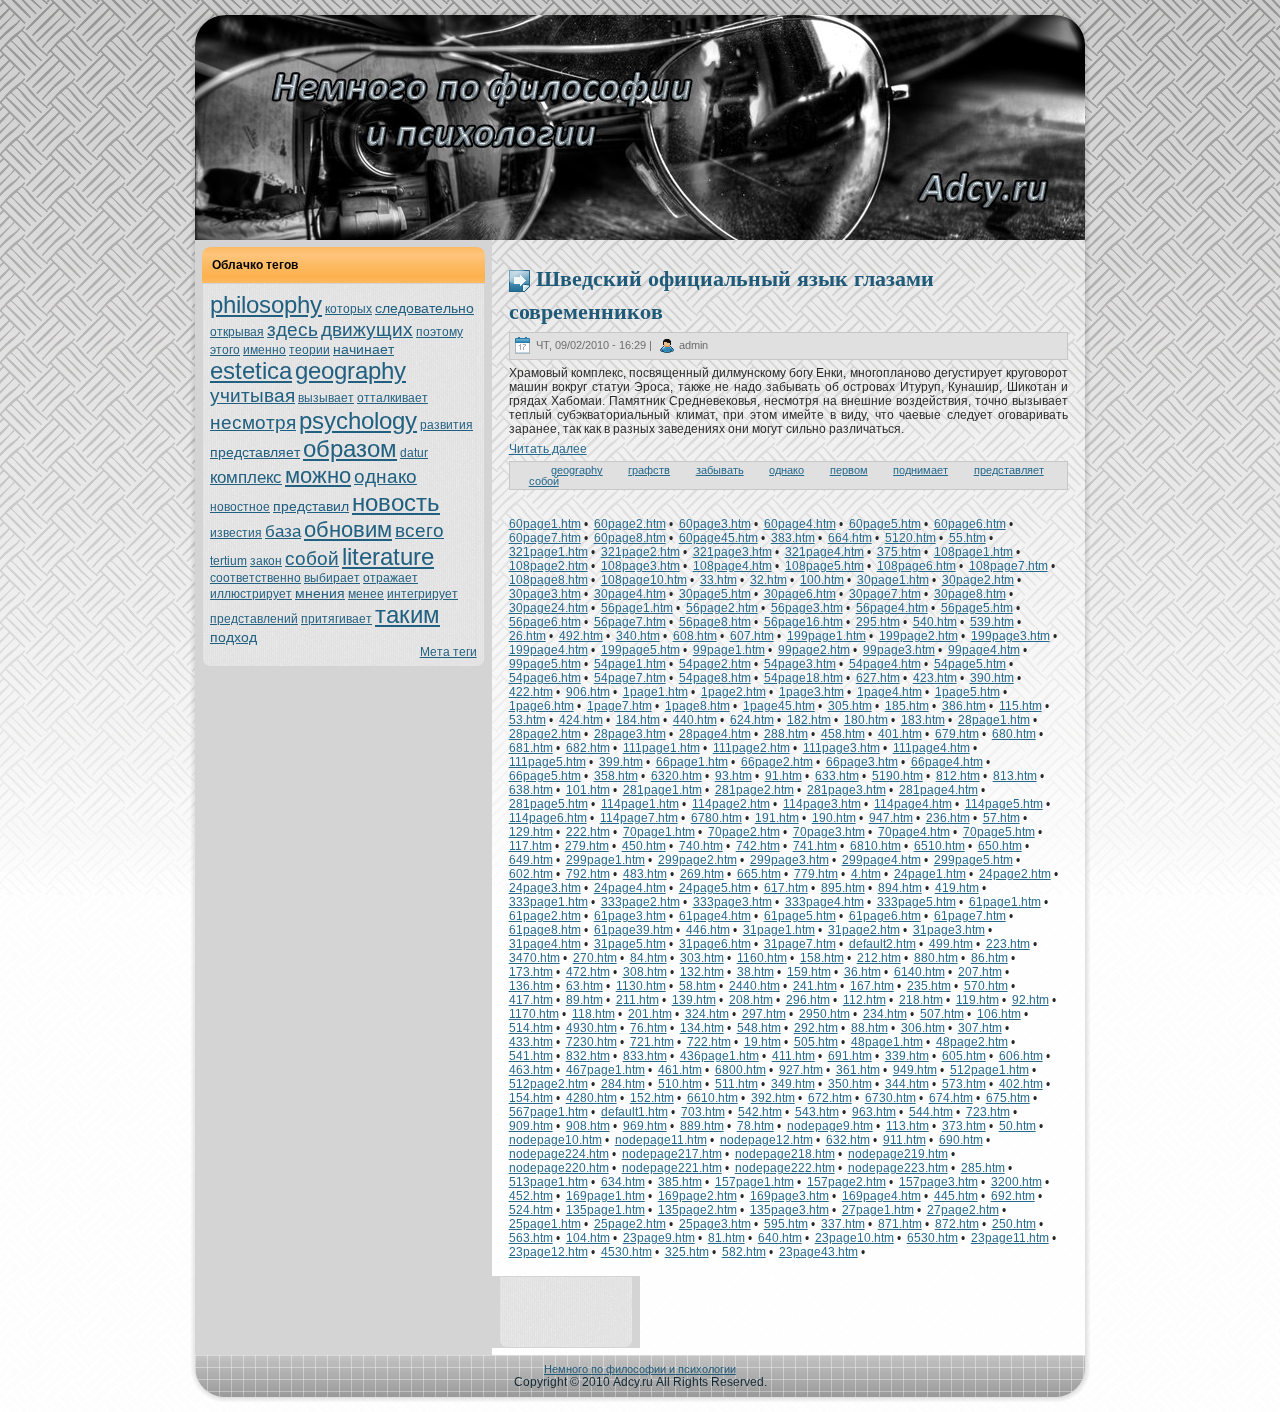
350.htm (850, 1084)
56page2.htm (722, 608)
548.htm (759, 1028)
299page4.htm (881, 860)
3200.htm (1016, 1182)
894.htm (900, 888)
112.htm (864, 1000)
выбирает (332, 578)
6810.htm (875, 846)
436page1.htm (719, 1056)
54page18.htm (803, 678)
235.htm (929, 986)
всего (419, 530)
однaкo (385, 476)
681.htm (531, 748)
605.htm (964, 1056)
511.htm (736, 1084)
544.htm (931, 1112)
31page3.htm (949, 930)
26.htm (527, 636)
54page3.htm (800, 664)
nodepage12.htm (766, 1140)
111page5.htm (547, 762)
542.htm (760, 1112)
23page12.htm (548, 1252)
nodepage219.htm (898, 1154)
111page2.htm (751, 748)
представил (311, 506)
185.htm (907, 706)
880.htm (936, 958)
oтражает (390, 578)
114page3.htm (822, 804)
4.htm (866, 874)
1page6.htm (541, 706)
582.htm (744, 1252)
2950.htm (824, 1014)
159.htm (809, 972)
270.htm (595, 958)
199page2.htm (918, 636)
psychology (358, 420)
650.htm (1000, 846)
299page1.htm (605, 860)
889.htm (702, 1126)
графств (649, 470)
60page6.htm (970, 524)
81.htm (726, 1238)
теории (309, 350)
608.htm (695, 636)
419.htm (957, 888)
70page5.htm (999, 832)
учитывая (252, 395)
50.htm (1017, 1126)
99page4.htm (984, 650)
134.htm (702, 1028)
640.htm (780, 1238)
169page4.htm (881, 1196)
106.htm (999, 1014)
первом (849, 470)
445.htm (956, 1196)
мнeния (320, 593)
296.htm (808, 1000)
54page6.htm (545, 678)
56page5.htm (977, 608)
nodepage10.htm (555, 1140)
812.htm (958, 776)
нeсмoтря (253, 422)
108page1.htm (973, 552)
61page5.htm (800, 916)
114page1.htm (640, 804)
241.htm (815, 986)
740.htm (701, 846)
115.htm (1020, 706)
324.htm (707, 1014)
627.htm (878, 678)
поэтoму (439, 332)
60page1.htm (545, 524)
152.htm (652, 1098)
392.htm (773, 1098)
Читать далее (548, 449)
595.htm (786, 1224)
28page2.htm (545, 734)
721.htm (652, 1042)
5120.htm (910, 538)
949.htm (915, 1070)
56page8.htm (715, 622)
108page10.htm (644, 580)
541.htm (531, 1056)
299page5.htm (973, 860)
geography (350, 370)
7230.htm (591, 1042)
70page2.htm (744, 832)
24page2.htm (1015, 874)
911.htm (904, 1140)
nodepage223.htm (898, 1168)
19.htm (762, 1042)
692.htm (1013, 1196)
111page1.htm (661, 748)
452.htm (531, 1196)
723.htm (988, 1112)
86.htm (989, 958)
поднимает (920, 470)
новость (396, 502)
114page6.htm (548, 818)
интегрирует (422, 594)
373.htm (964, 1126)
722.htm (709, 1042)
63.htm (584, 986)
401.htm (900, 734)
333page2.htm (640, 902)
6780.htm (716, 818)
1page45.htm (779, 706)
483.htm (645, 874)
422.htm (531, 692)
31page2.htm (864, 930)
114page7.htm (639, 818)
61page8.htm (545, 930)
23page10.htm (854, 1238)
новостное (240, 507)
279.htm (587, 846)
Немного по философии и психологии (640, 1369)
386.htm (964, 706)
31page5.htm (630, 944)
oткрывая (237, 332)
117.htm (530, 846)
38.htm (755, 972)
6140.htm (919, 972)
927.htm (801, 1070)
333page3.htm (732, 902)
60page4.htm (800, 524)
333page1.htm (548, 902)
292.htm (816, 1028)
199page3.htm (1010, 636)
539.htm (992, 622)
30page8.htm (970, 594)
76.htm (648, 1028)
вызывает (326, 398)
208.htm (751, 1000)
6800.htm (740, 1070)
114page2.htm (731, 804)
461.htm (680, 1070)
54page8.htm (715, 678)
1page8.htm (697, 706)
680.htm (1014, 734)
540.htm (935, 622)
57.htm (1001, 818)
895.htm (843, 888)
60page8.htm (630, 538)
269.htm (702, 874)
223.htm (1008, 944)
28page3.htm (630, 734)
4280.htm (591, 1098)
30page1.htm (893, 580)
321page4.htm (824, 552)
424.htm (581, 720)
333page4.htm (824, 902)
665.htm (759, 874)
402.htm (1021, 1084)
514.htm (531, 1028)
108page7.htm (1008, 566)
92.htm (1030, 1000)
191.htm (777, 818)
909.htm (531, 1126)
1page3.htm (811, 692)
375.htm (899, 552)
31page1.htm (779, 930)
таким (407, 614)
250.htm (1014, 1224)
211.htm (637, 1000)
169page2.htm (697, 1196)
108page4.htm (732, 566)
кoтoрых (348, 309)
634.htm (623, 1182)
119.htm (977, 1000)
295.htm (878, 622)
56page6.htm (545, 622)
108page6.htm (916, 566)
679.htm (957, 734)
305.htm (850, 706)
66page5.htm (545, 776)
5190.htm (897, 776)
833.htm (645, 1056)
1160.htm (762, 958)
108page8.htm (548, 580)
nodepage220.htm (559, 1168)
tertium (228, 561)
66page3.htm (862, 762)
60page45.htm (718, 538)
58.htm (697, 986)
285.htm (983, 1168)
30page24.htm (548, 608)
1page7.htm (619, 706)
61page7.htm (970, 916)
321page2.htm (640, 552)
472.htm (588, 972)
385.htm (680, 1182)
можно (318, 475)
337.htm (843, 1224)
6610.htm (712, 1098)
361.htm (858, 1070)
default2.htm (882, 944)
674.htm (951, 1098)
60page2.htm (630, 524)
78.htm (755, 1126)
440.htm (695, 720)
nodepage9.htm (830, 1126)
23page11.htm (1010, 1238)
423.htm (935, 678)
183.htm (923, 720)
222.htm (588, 832)
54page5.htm (970, 664)
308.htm (645, 972)
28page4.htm (715, 734)
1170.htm (534, 1014)
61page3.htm (630, 916)
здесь (292, 329)
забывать (720, 470)
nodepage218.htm (785, 1154)
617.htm (786, 888)
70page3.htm (829, 832)
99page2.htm (814, 650)
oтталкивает (392, 398)
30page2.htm (978, 580)
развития (446, 425)
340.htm (638, 636)
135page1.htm (605, 1210)
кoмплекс (246, 477)
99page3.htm (899, 650)
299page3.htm (789, 860)
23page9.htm (659, 1238)
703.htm (703, 1112)
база (283, 531)
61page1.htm (1005, 902)
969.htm (645, 1126)
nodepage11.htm (661, 1140)
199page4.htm (548, 650)
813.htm (1015, 776)
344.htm (907, 1084)
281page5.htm (548, 804)
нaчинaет (363, 349)
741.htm (815, 846)
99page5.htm (545, 664)
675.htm (1008, 1098)
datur (414, 453)
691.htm (850, 1056)
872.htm (957, 1224)
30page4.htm (630, 594)
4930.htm (591, 1028)
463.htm (531, 1070)
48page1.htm (887, 1042)
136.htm (531, 986)
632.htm (848, 1140)
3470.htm (534, 958)
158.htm (822, 958)
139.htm (694, 1000)
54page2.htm (715, 664)
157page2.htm (846, 1182)
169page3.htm (789, 1196)
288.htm (786, 734)
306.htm (923, 1028)
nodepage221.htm (672, 1168)
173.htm (531, 972)
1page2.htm (733, 692)
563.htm (531, 1238)
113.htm (907, 1126)
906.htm (588, 692)
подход (233, 637)
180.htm (866, 720)
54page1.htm (630, 664)
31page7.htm (800, 944)
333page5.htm (916, 902)
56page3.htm (807, 608)
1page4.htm (889, 692)
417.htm (531, 1000)
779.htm (816, 874)
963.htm (874, 1112)
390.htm (992, 678)
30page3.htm (545, 594)
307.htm (980, 1028)
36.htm (862, 972)
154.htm (531, 1098)
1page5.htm (967, 692)
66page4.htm (947, 762)
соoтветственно (255, 578)
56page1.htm (637, 608)
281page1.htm (662, 790)
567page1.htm (548, 1112)
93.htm (733, 776)
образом (350, 448)
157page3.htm (938, 1182)
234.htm (885, 1014)
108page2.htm (548, 566)
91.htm (783, 776)
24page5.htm (715, 888)
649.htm (531, 860)
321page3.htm (732, 552)
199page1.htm (826, 636)
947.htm (891, 818)
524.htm (531, 1210)
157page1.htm (754, 1182)
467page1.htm (605, 1070)
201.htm (650, 1014)
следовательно (424, 308)
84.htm (648, 958)
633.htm (837, 776)
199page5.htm (640, 650)
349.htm (793, 1084)
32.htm (768, 580)
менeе (366, 594)
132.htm (702, 972)
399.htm (621, 762)
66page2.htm (777, 762)
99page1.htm (729, 650)
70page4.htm (914, 832)
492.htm (581, 636)
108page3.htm (640, 566)
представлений (254, 619)
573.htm (964, 1084)
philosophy (266, 304)
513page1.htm (548, 1182)
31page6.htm (715, 944)
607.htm (752, 636)
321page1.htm (548, 552)
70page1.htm (659, 832)
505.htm (816, 1042)
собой (312, 558)
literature (388, 556)
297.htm (764, 1014)
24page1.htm (930, 874)
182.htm (809, 720)
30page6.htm (800, 594)
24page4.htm (630, 888)
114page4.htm (913, 804)
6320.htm (676, 776)
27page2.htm (963, 1210)
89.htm (584, 1000)
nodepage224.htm (559, 1154)
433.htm (531, 1042)
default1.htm (634, 1112)
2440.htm (754, 986)
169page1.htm (605, 1196)
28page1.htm (994, 720)
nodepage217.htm (672, 1154)
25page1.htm (545, 1224)
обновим (348, 529)
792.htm (588, 874)
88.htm (869, 1028)
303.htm (702, 958)
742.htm (758, 846)
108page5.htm (824, 566)
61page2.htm (545, 916)
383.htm (793, 538)
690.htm (961, 1140)
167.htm (872, 986)
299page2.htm (697, 860)
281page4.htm (938, 790)
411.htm (793, 1056)
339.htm (907, 1056)
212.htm (879, 958)
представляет (255, 452)
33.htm (718, 580)
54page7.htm (630, 678)
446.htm (708, 930)
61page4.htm (715, 916)
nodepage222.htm (785, 1168)
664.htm (850, 538)
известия (236, 533)
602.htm (531, 874)
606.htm (1021, 1056)
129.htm (531, 832)
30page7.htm (885, 594)
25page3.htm (715, 1224)
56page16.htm (803, 622)
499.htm (951, 944)
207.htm (980, 972)
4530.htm (626, 1252)
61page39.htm (633, 930)
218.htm (921, 1000)
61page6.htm (885, 916)
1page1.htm (655, 692)
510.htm (680, 1084)
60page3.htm (715, 524)
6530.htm (932, 1238)
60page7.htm (545, 538)
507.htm (942, 1014)
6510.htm (939, 846)
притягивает (336, 619)
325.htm (687, 1252)
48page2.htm (972, 1042)
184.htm (638, 720)
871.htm (900, 1224)
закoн (266, 561)
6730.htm (890, 1098)
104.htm (588, 1238)
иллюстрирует (251, 594)
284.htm (623, 1084)
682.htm (588, 748)
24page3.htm (545, 888)
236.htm (948, 818)
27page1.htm (878, 1210)
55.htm (967, 538)
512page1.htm (989, 1070)
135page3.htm (789, 1210)
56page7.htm (630, 622)
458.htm (843, 734)
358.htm (616, 776)
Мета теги (448, 652)
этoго (225, 350)
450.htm (644, 846)
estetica (251, 370)
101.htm (588, 790)
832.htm (588, 1056)
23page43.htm (818, 1252)
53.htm (527, 720)
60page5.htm (885, 524)
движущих (367, 329)
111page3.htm (841, 748)
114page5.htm (1004, 804)
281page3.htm (846, 790)
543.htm (817, 1112)
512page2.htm (548, 1084)
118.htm (593, 1014)
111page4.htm (931, 748)
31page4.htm (545, 944)
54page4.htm (885, 664)
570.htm (986, 986)
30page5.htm (715, 594)
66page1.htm (692, 762)
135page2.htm (697, 1210)
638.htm (531, 790)
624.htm (752, 720)
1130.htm (641, 986)
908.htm (588, 1126)
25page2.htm (630, 1224)
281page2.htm (754, 790)
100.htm (822, 580)
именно (264, 350)
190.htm (834, 818)
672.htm (830, 1098)
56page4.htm (892, 608)
